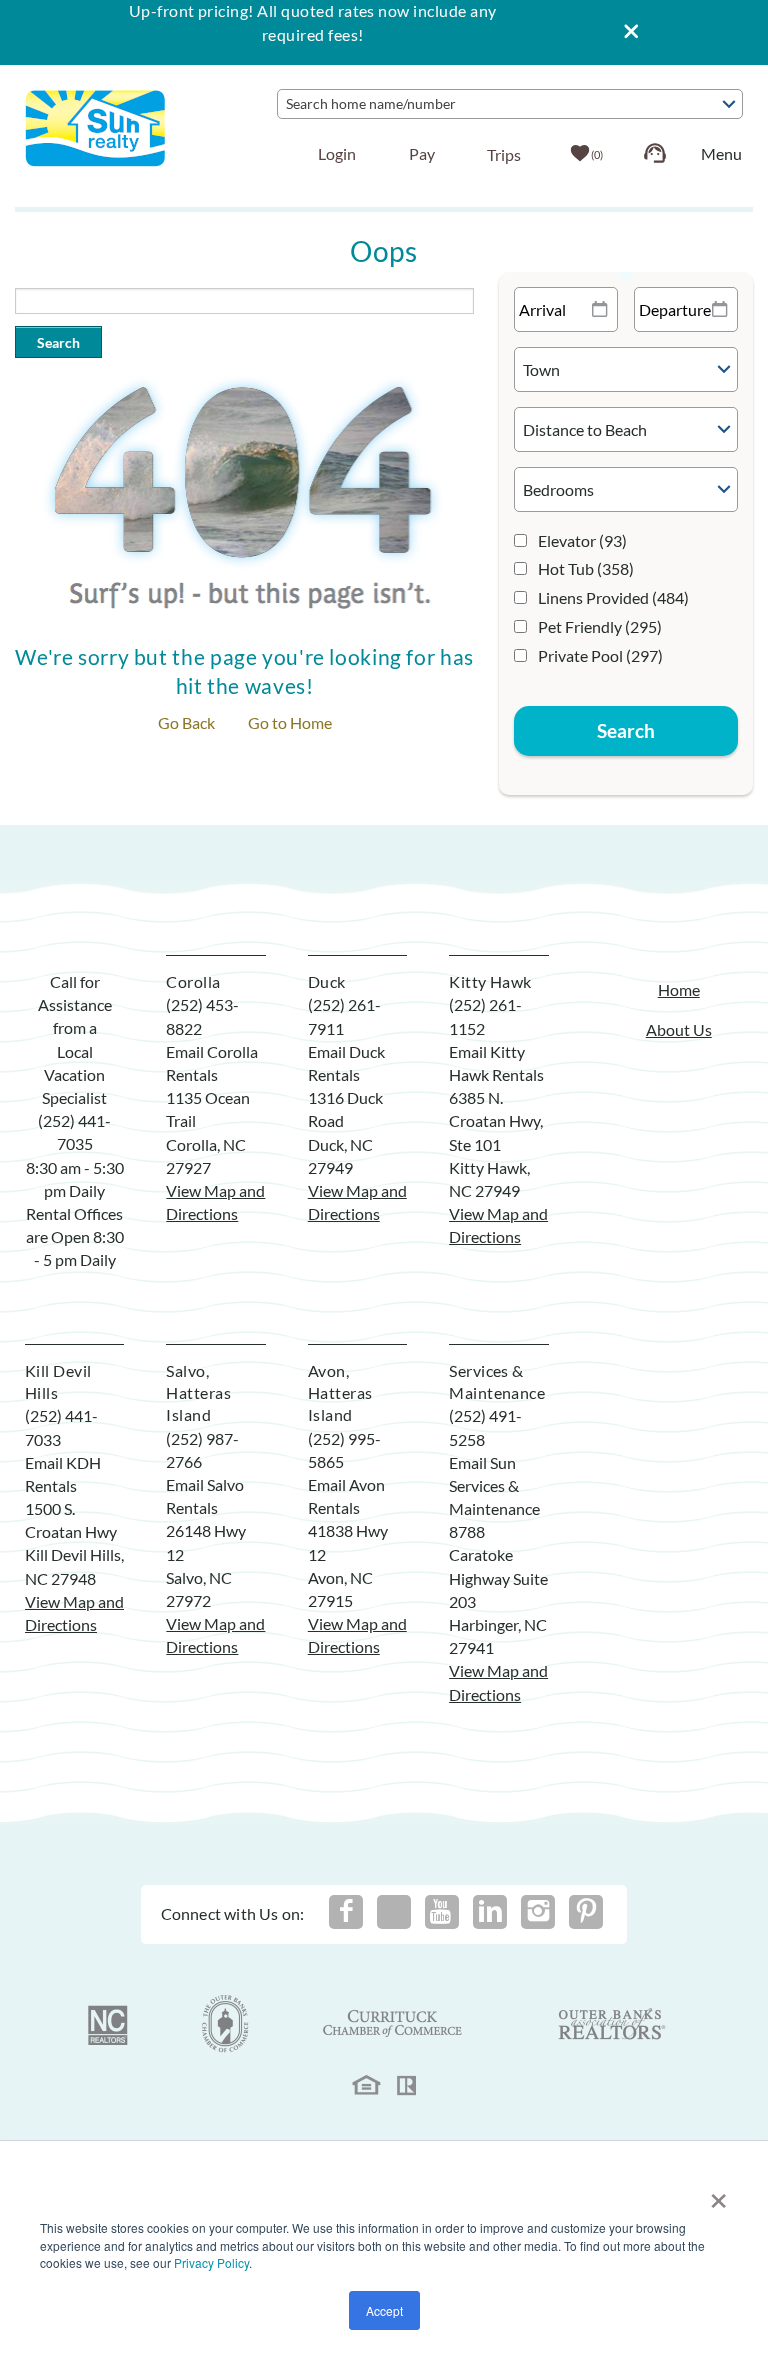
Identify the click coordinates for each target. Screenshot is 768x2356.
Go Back (186, 722)
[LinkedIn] (490, 1912)
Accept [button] (384, 2310)
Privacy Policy (211, 2262)
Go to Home (290, 722)
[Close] (624, 32)
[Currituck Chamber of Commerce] (394, 2024)
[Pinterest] (586, 1912)
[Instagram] (538, 1912)
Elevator (582, 540)
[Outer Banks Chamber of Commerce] (225, 2024)
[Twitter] (394, 1912)
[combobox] (510, 104)
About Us (679, 1029)
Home (679, 989)
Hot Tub (586, 568)
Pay (422, 153)
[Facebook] (346, 1912)
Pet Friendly (600, 626)
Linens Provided (613, 597)
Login (337, 153)
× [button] (718, 2194)
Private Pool (600, 655)
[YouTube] (442, 1912)
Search (58, 342)
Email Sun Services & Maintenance (494, 1485)
